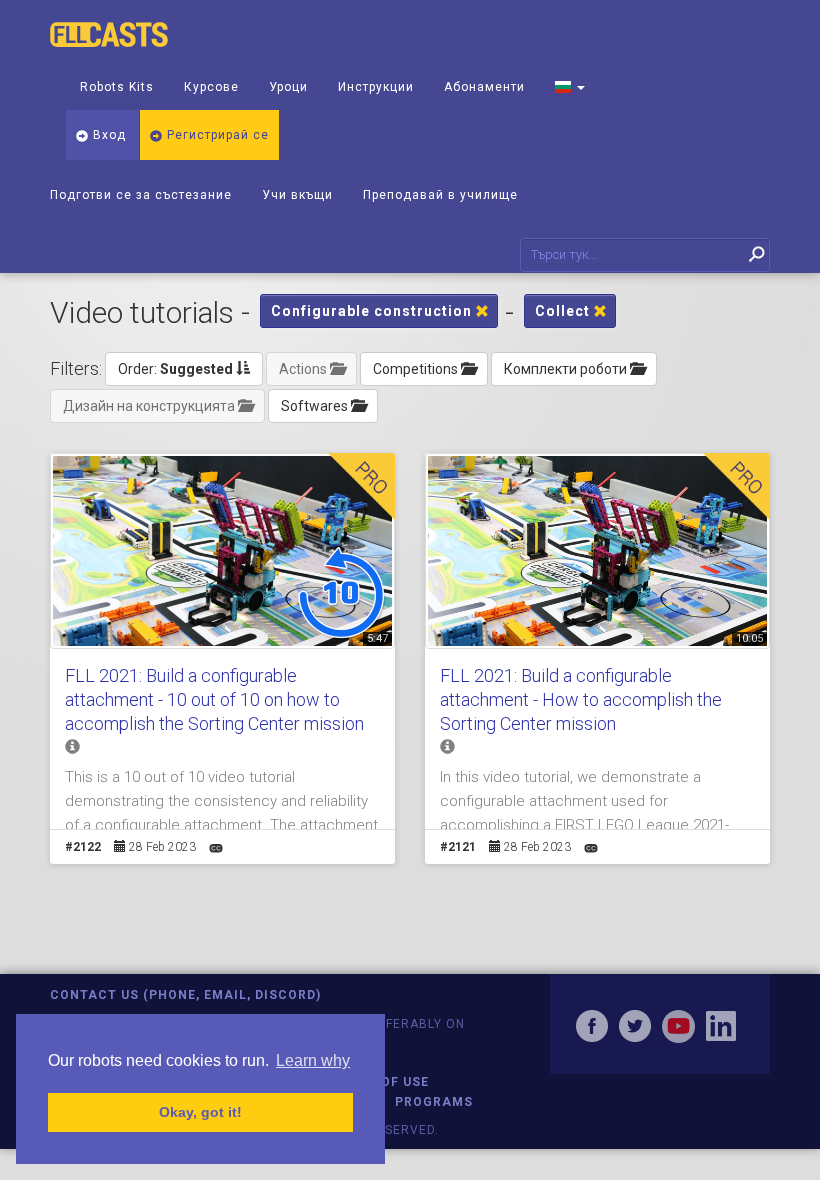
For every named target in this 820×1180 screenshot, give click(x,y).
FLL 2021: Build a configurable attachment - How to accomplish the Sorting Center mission (581, 699)
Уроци (288, 87)
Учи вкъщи (297, 195)
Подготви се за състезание (141, 195)
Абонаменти (484, 87)
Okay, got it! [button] (200, 1112)
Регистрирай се (216, 135)
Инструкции (376, 87)
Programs (434, 1102)
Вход (107, 135)
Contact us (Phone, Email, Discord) (185, 995)
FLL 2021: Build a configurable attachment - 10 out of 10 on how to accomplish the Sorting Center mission (214, 699)
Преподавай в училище (440, 195)
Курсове (211, 87)
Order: (175, 369)
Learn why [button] (313, 1060)
